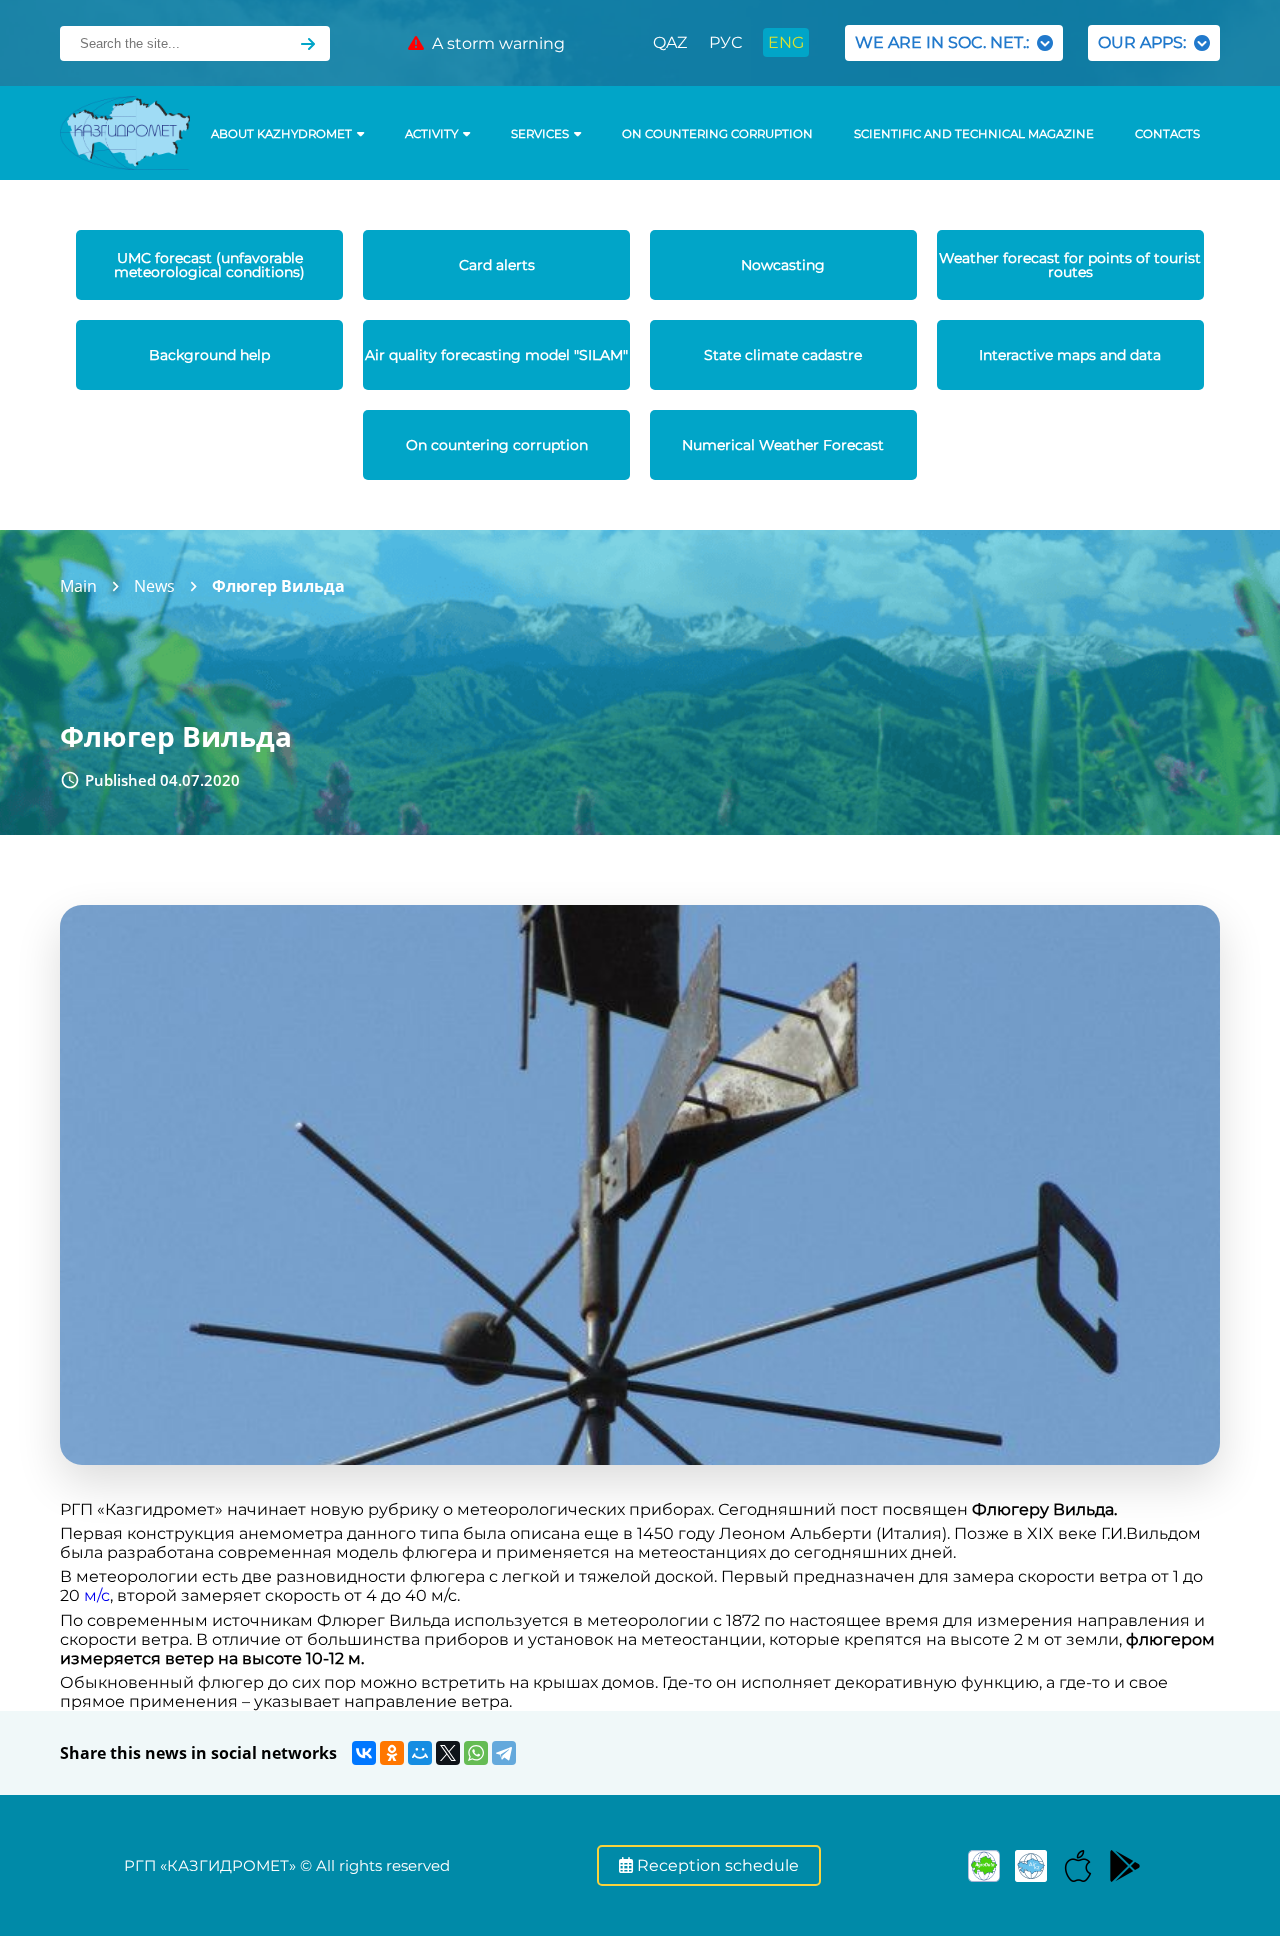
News (154, 586)
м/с (97, 1595)
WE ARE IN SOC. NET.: (946, 42)
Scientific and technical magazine (974, 134)
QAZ (670, 42)
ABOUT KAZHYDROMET (281, 134)
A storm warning (494, 43)
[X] (448, 1753)
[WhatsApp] (476, 1753)
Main (78, 586)
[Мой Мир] (420, 1753)
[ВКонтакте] (364, 1753)
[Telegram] (504, 1753)
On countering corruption (717, 134)
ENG (786, 42)
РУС (725, 42)
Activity (431, 134)
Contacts (1167, 134)
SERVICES (540, 134)
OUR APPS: (1146, 42)
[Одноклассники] (392, 1753)
